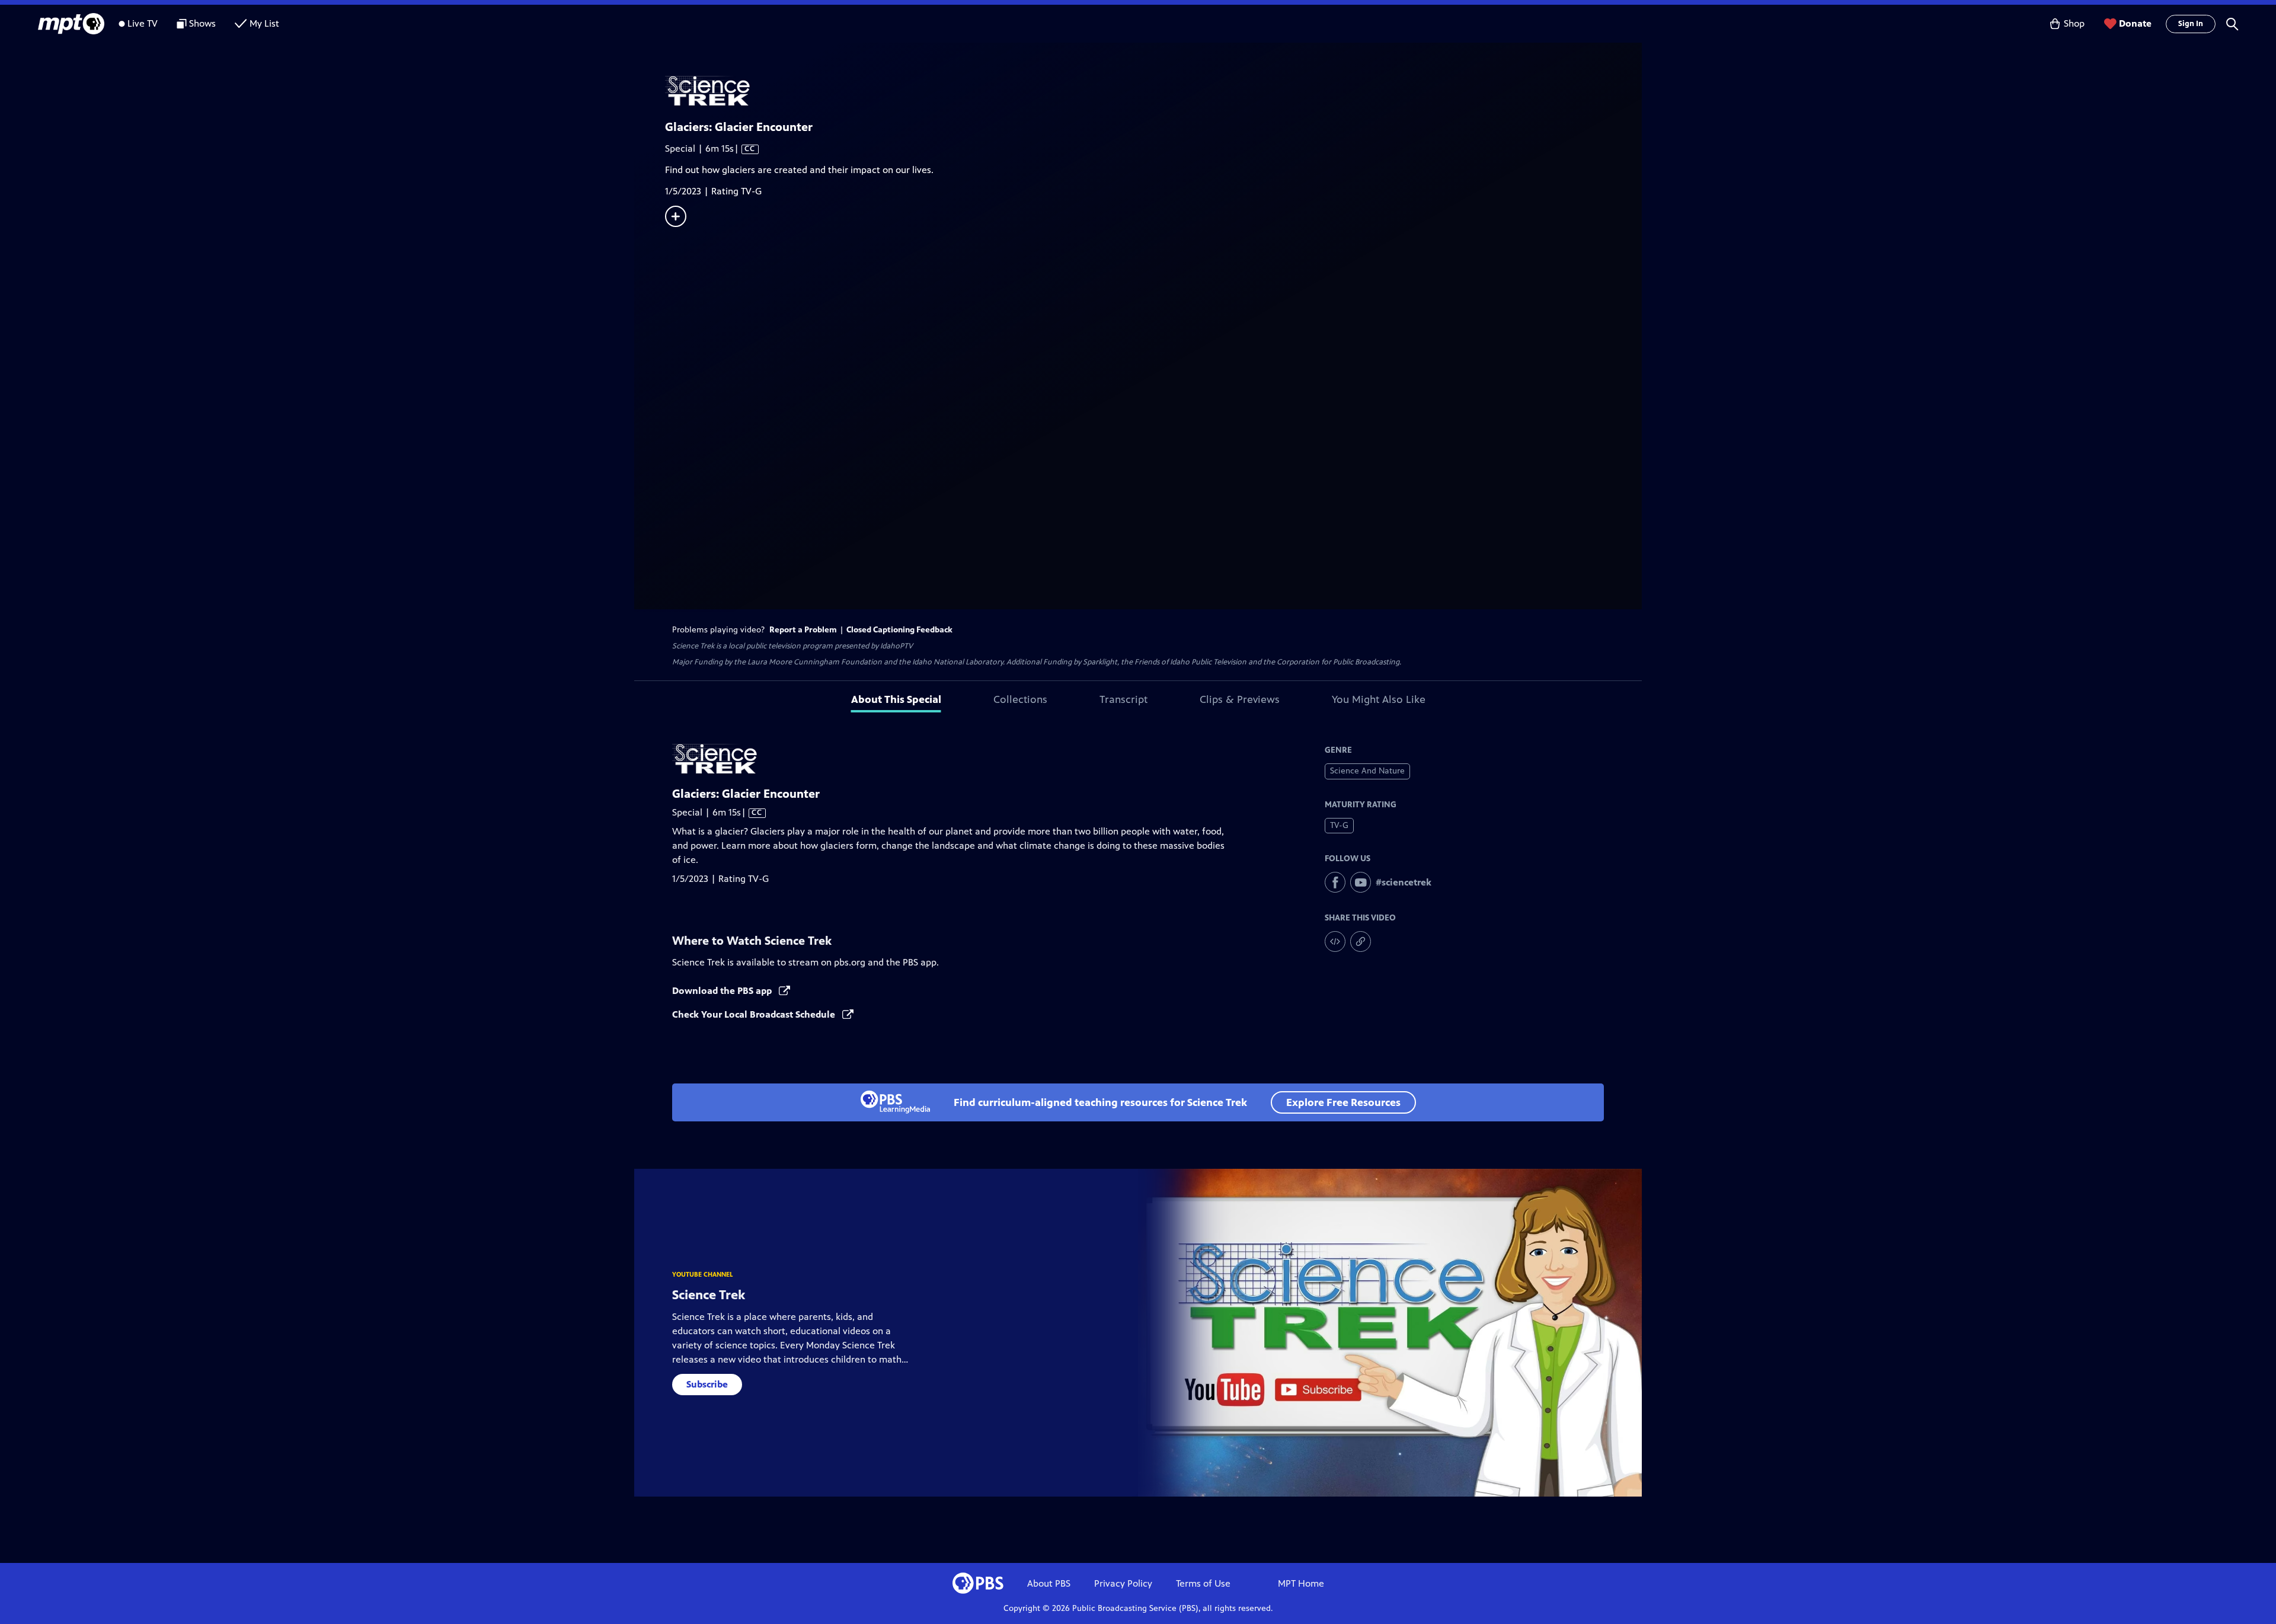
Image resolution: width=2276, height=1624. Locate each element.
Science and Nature (1367, 771)
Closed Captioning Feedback (899, 630)
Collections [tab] (1020, 699)
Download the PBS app (723, 991)
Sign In (2191, 24)
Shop (2074, 23)
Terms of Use (1203, 1583)
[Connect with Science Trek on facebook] (1335, 882)
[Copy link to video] (1361, 942)
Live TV (143, 23)
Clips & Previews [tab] (1240, 699)
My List (264, 23)
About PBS (1049, 1583)
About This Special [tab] (896, 699)
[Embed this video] (1335, 942)
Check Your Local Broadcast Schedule (755, 1014)
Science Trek (709, 1295)
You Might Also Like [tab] (1379, 699)
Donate (2135, 23)
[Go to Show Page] (1153, 91)
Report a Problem (803, 630)
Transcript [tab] (1123, 699)
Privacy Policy (1123, 1583)
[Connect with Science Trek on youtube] (1361, 882)
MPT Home (1301, 1583)
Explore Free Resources (1343, 1102)
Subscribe (707, 1384)
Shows (202, 23)
